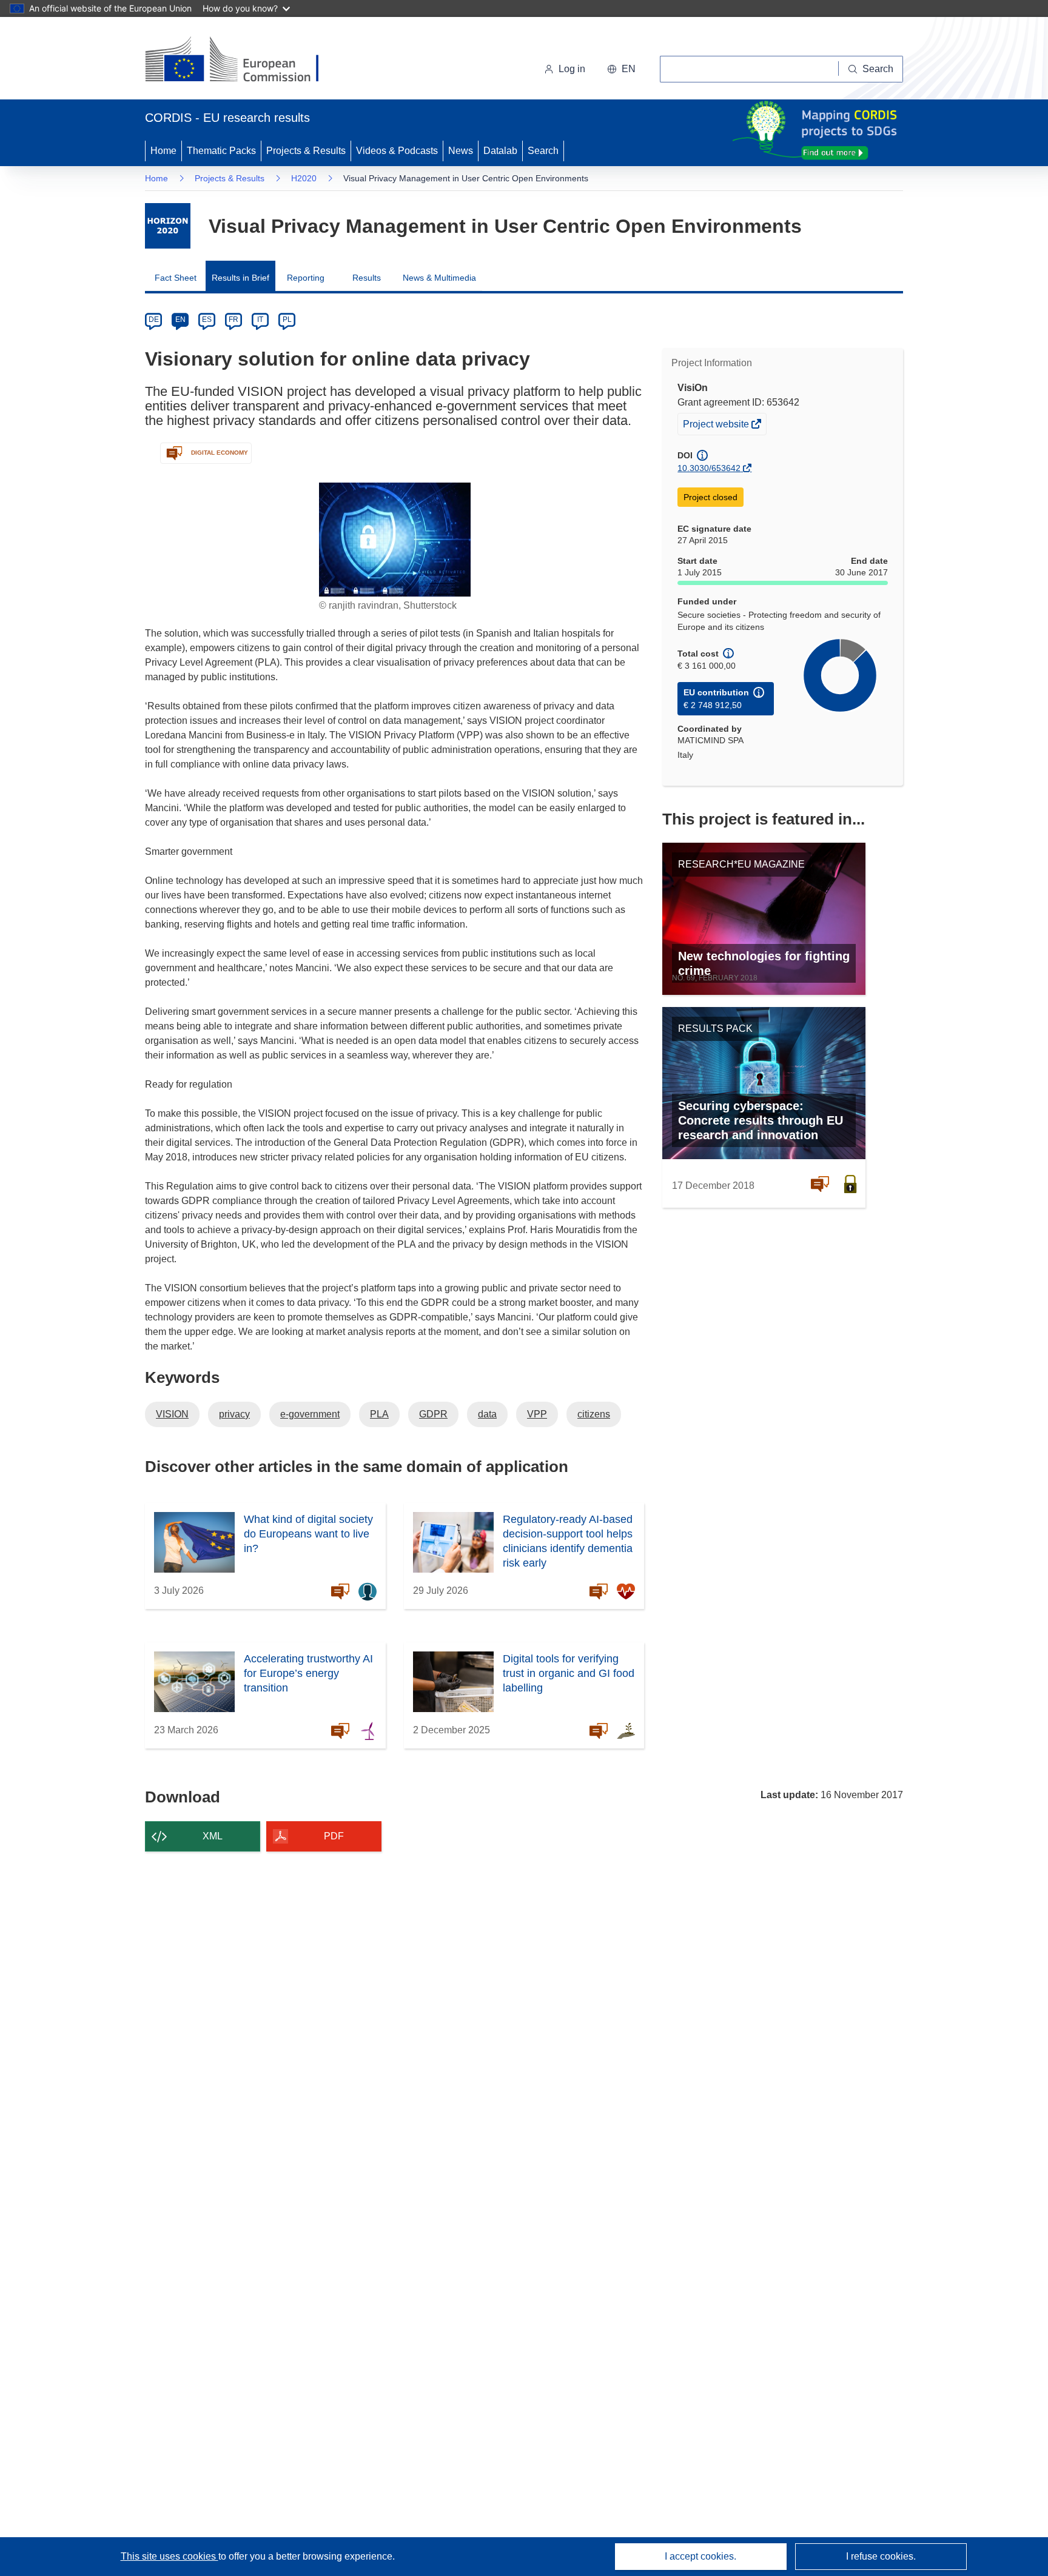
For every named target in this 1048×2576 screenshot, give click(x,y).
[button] (621, 69)
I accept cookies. (700, 2556)
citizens (594, 1414)
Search (543, 151)
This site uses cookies (170, 2556)
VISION (172, 1414)
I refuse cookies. (881, 2556)
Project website (717, 427)
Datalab (500, 151)
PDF (334, 1836)
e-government (310, 1414)
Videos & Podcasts (397, 151)
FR (233, 319)
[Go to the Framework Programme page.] (168, 226)
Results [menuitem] (367, 278)
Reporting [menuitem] (306, 278)
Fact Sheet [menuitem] (176, 278)
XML (213, 1836)
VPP (537, 1414)
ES (207, 319)
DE (154, 319)
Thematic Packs (221, 151)
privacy (234, 1414)
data (487, 1414)
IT (260, 319)
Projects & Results (306, 151)
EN (180, 319)
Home (163, 151)
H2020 (304, 178)
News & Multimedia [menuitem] (439, 278)
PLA (379, 1414)
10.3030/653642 (709, 468)
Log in (572, 69)
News (461, 151)
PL (287, 319)
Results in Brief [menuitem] (240, 278)
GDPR (433, 1414)
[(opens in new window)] (243, 61)
